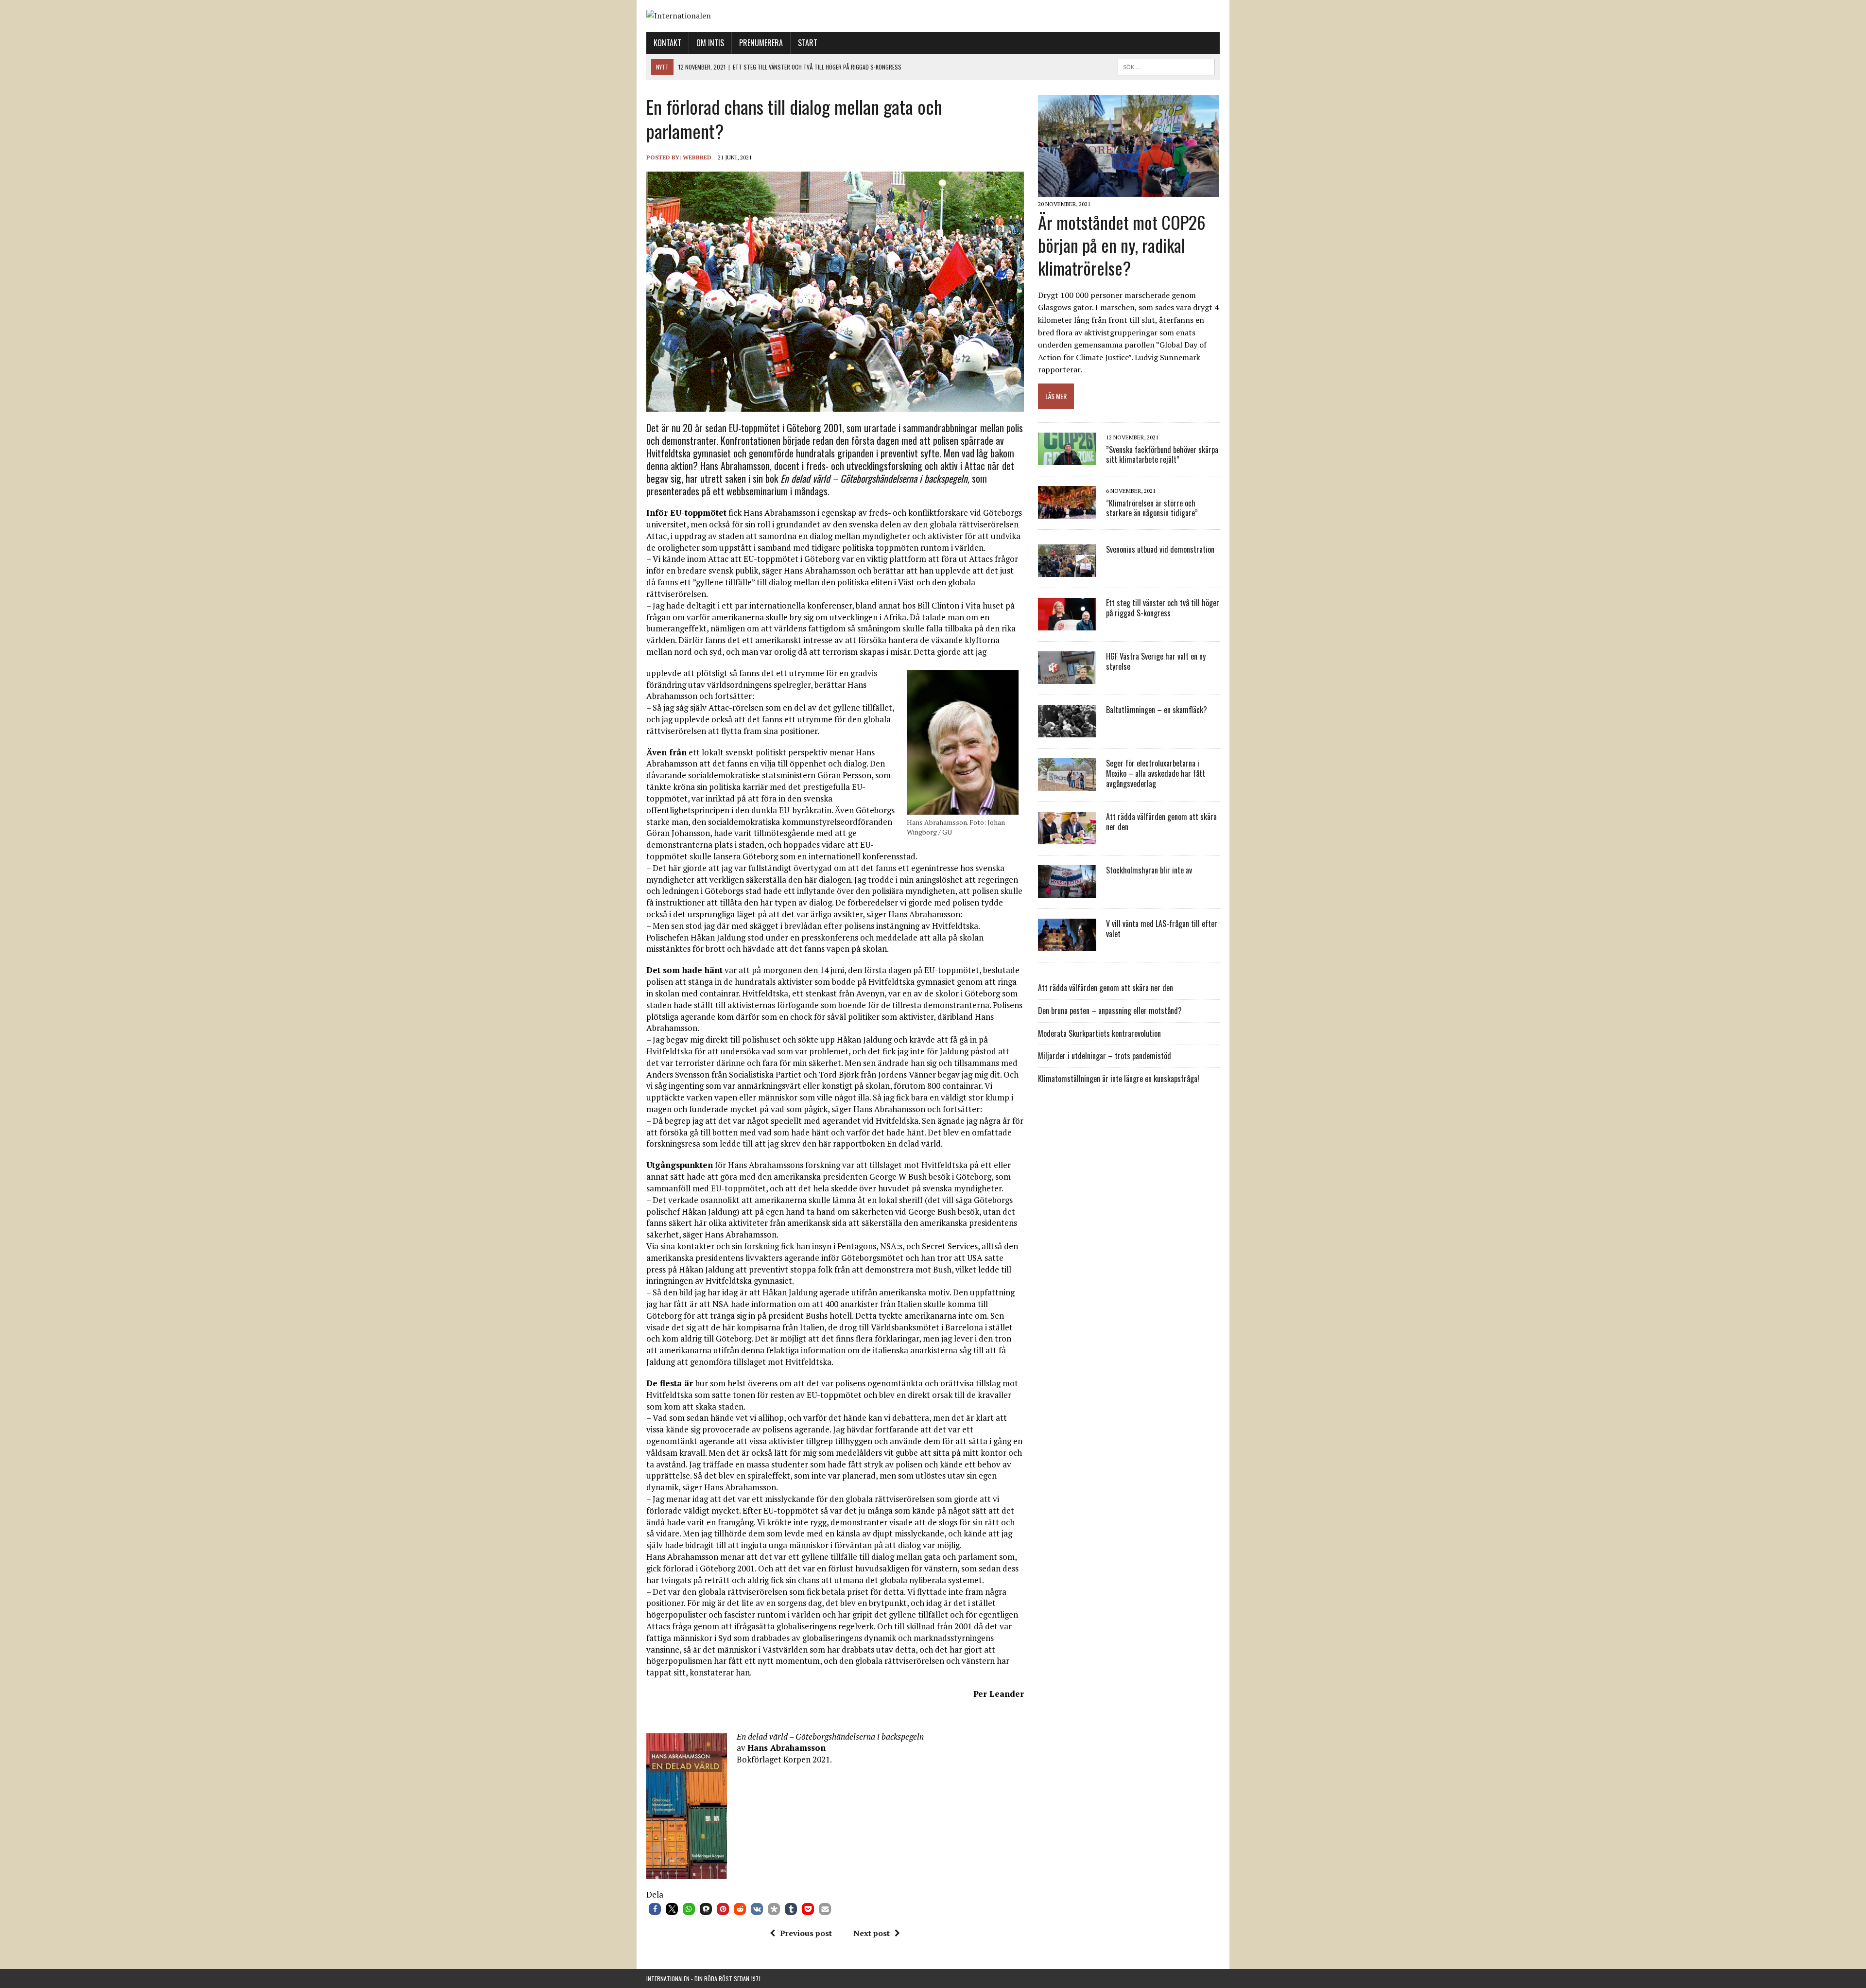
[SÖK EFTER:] (1166, 66)
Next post (872, 1933)
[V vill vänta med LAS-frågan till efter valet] (1067, 945)
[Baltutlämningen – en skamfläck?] (1067, 731)
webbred (697, 157)
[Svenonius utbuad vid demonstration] (1067, 571)
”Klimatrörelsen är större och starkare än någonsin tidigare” (1152, 508)
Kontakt (667, 43)
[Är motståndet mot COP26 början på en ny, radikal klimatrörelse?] (1129, 191)
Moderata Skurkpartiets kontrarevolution (1099, 1033)
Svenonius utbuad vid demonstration (1160, 549)
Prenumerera (761, 43)
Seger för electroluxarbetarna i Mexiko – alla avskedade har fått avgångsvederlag (1156, 773)
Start (808, 43)
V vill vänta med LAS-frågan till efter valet (1162, 929)
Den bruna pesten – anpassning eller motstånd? (1110, 1011)
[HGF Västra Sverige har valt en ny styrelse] (1067, 678)
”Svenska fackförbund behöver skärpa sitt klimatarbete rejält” (1162, 455)
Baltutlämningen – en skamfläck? (1157, 710)
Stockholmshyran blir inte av (1149, 870)
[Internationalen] (933, 16)
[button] (655, 1909)
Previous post (806, 1933)
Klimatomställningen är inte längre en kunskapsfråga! (1119, 1079)
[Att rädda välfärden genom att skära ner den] (1067, 838)
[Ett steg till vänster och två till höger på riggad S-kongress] (1067, 624)
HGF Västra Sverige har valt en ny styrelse (1156, 661)
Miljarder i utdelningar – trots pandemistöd (1105, 1056)
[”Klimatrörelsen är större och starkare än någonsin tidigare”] (1067, 512)
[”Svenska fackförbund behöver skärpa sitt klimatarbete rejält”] (1067, 459)
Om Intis (710, 43)
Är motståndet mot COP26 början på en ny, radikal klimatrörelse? (1122, 245)
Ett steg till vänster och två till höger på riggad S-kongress (1163, 608)
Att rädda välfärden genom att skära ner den (1161, 822)
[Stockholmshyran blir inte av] (1067, 891)
